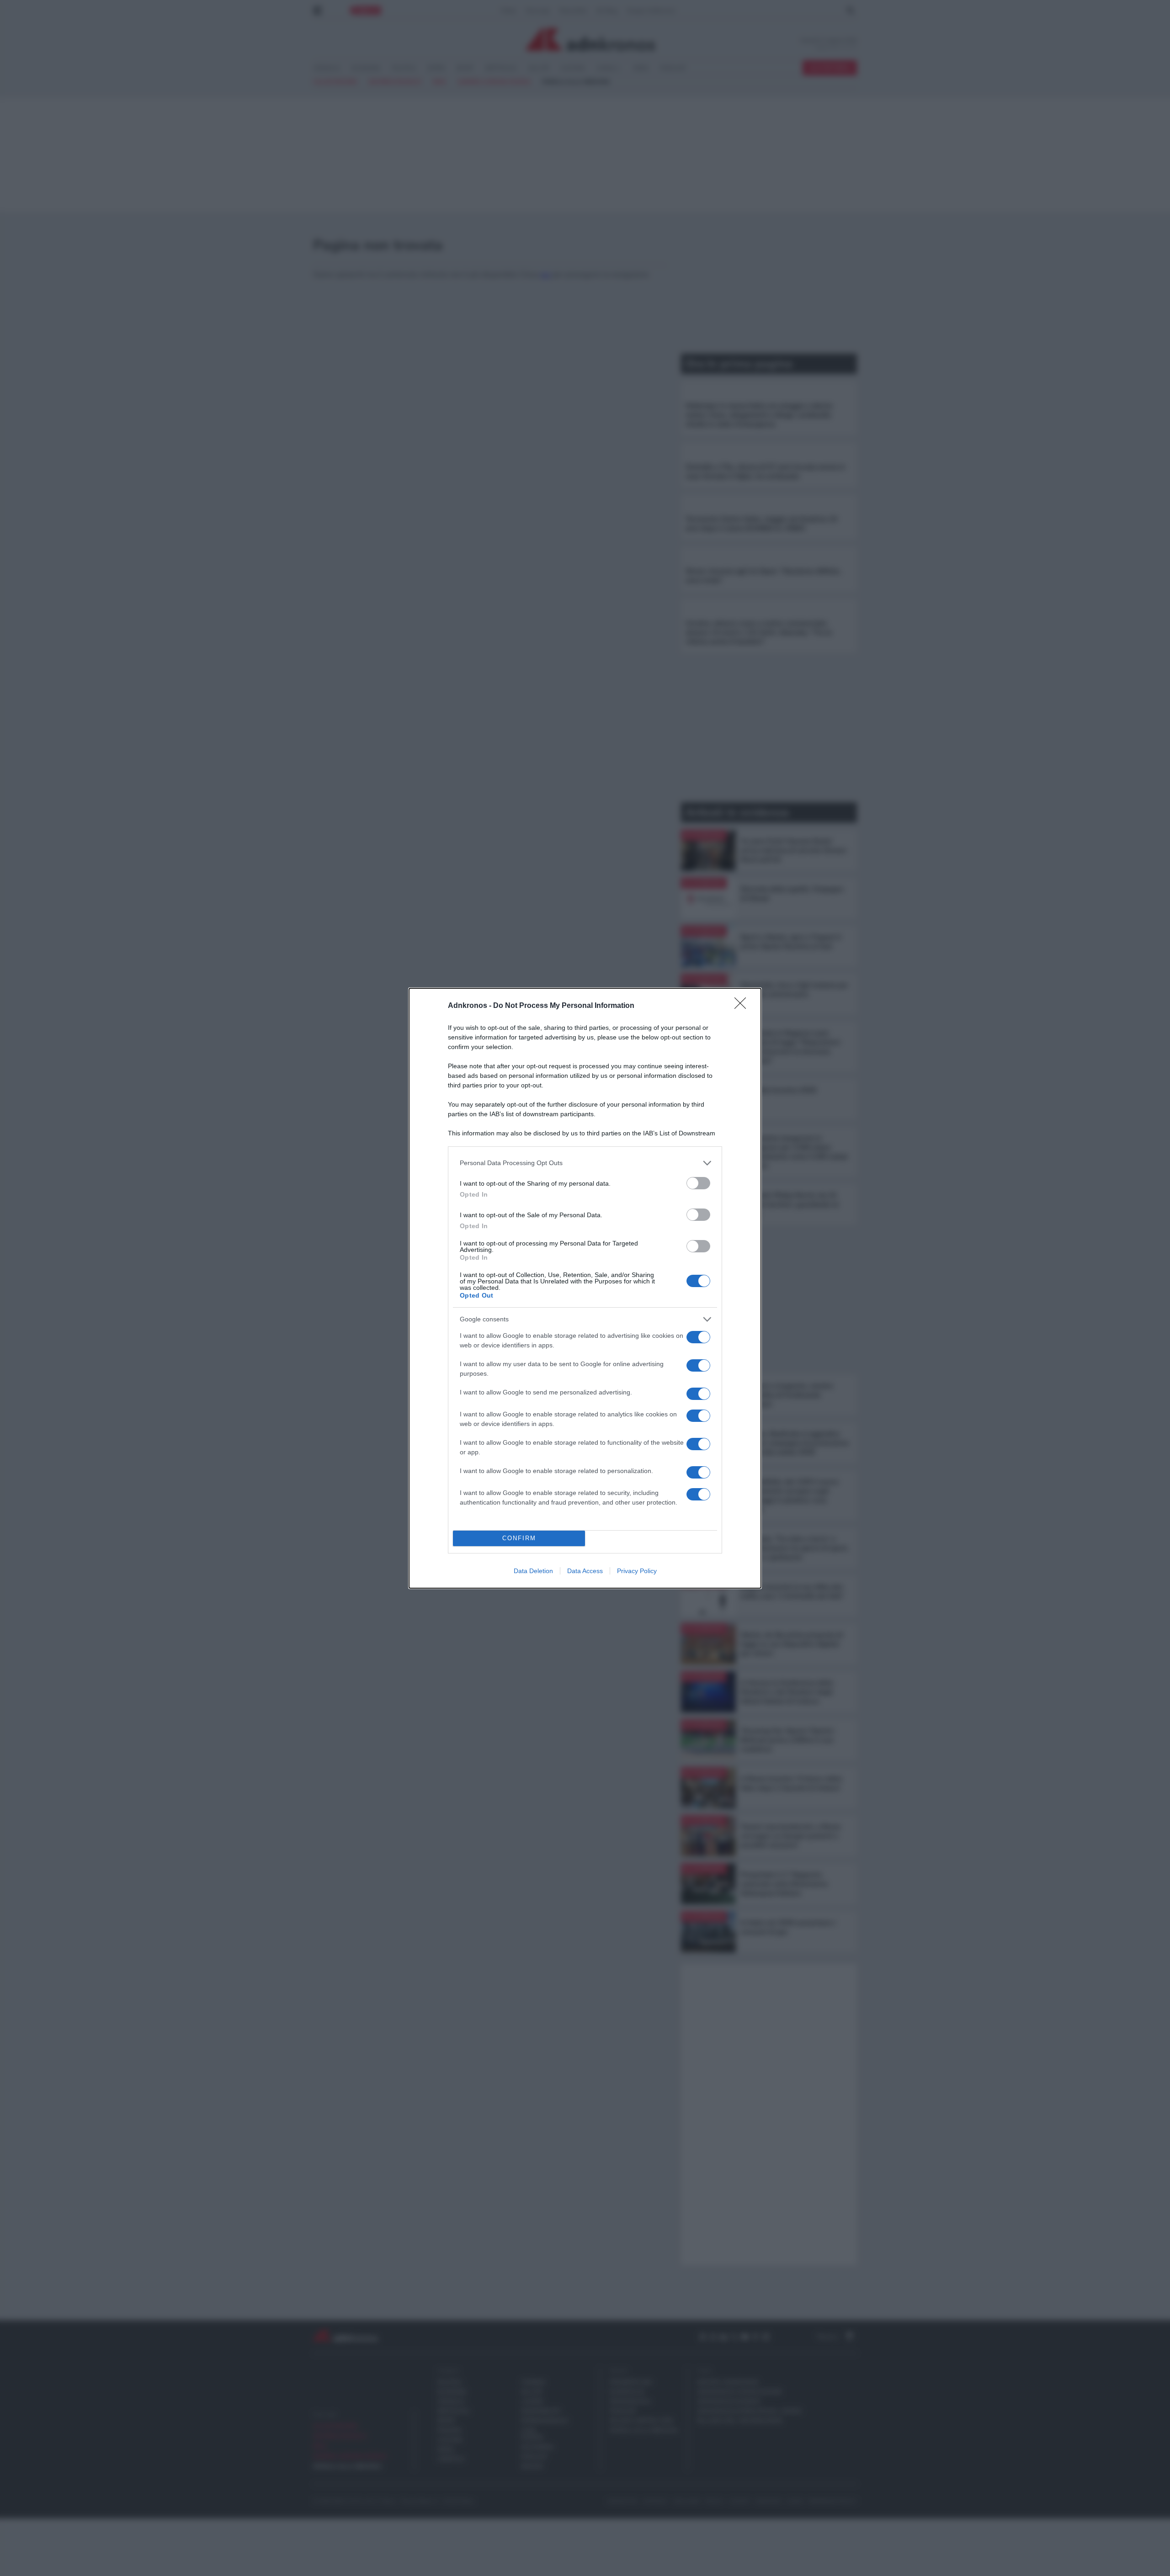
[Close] (743, 1006)
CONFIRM (519, 1538)
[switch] (698, 1183)
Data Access (585, 1571)
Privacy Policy (637, 1571)
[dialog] (585, 1288)
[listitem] (585, 1163)
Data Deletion (533, 1571)
